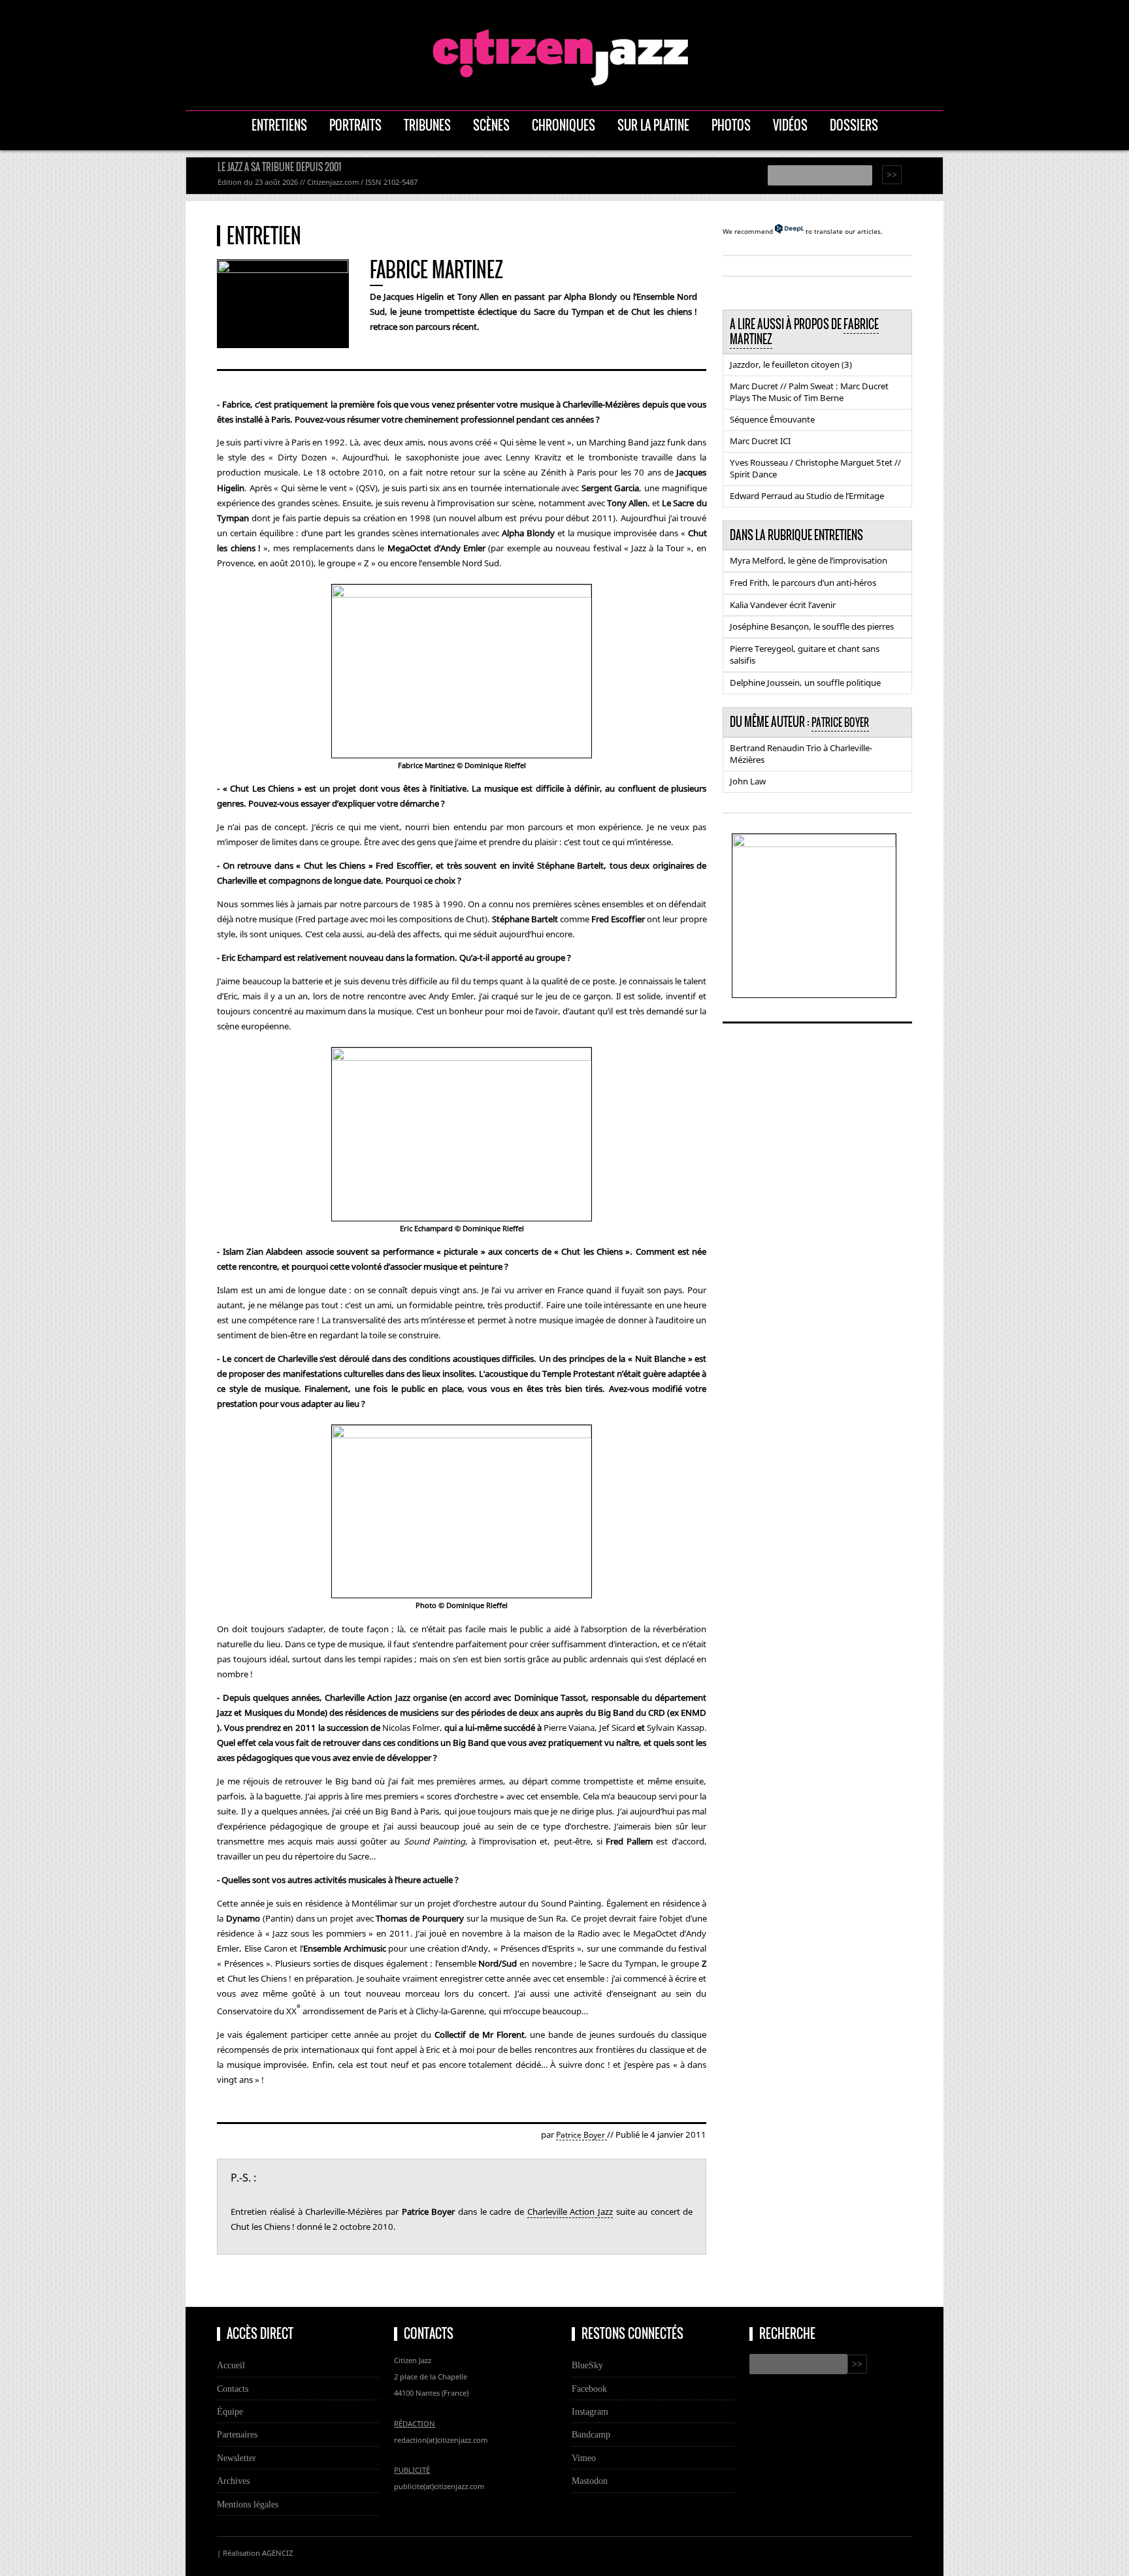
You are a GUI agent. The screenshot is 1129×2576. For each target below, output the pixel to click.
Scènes (491, 125)
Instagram (590, 2411)
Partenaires (237, 2434)
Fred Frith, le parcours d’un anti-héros (803, 583)
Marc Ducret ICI (760, 441)
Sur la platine (653, 125)
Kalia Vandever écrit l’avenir (783, 605)
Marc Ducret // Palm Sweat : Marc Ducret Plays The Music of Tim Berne (809, 392)
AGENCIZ (277, 2553)
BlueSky (587, 2365)
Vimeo (584, 2458)
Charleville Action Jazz (570, 2212)
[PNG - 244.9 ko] (814, 843)
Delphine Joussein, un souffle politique (805, 683)
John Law (748, 781)
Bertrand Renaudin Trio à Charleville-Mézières (801, 754)
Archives (233, 2481)
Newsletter (237, 2458)
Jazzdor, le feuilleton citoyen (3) (791, 364)
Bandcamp (591, 2434)
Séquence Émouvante (772, 419)
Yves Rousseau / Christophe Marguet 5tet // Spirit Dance (815, 468)
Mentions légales (248, 2504)
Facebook (589, 2389)
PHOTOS (731, 125)
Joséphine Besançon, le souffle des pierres (812, 626)
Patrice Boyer (581, 2135)
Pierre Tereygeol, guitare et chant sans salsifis (805, 654)
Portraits (355, 125)
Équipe (230, 2411)
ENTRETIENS (279, 125)
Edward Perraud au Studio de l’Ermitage (807, 496)
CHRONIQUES (564, 125)
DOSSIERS (854, 125)
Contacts (233, 2389)
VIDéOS (790, 125)
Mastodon (590, 2481)
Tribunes (427, 125)
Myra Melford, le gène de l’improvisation (809, 560)
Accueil (231, 2365)
